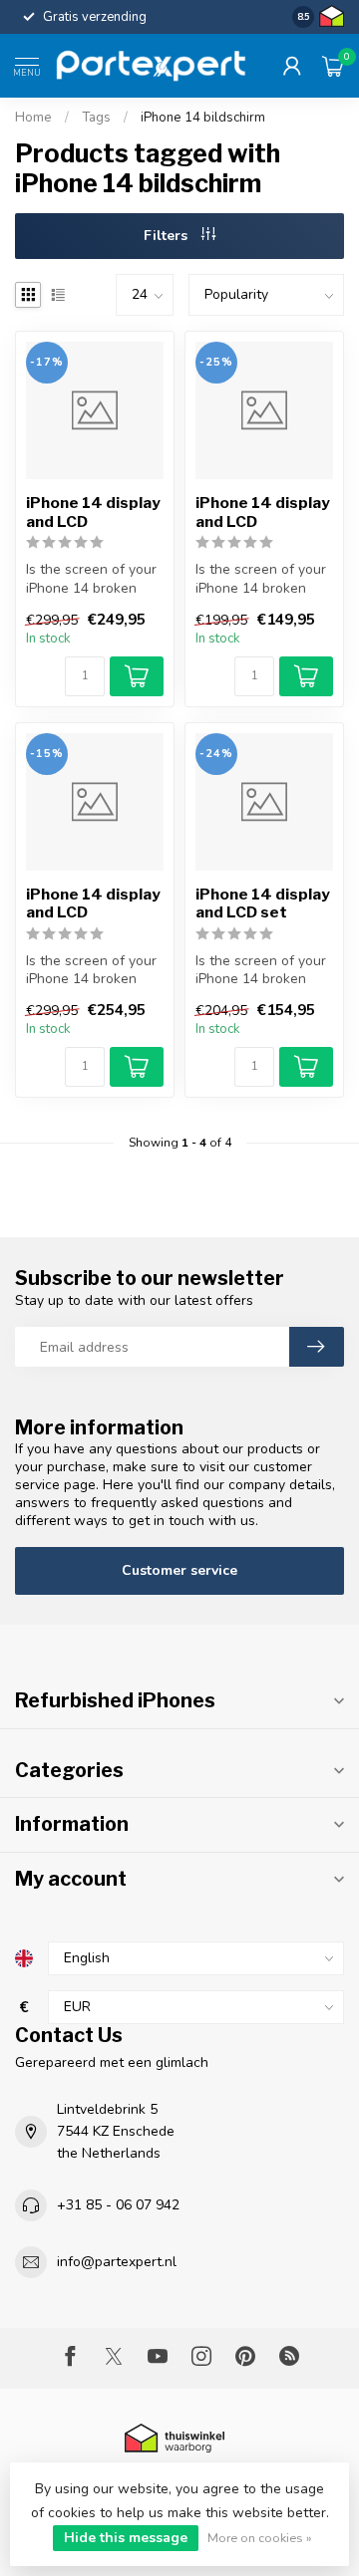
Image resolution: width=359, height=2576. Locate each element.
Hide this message (126, 2538)
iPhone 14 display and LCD (93, 512)
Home (33, 118)
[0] (333, 66)
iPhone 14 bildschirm (203, 118)
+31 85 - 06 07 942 (118, 2205)
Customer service (179, 1570)
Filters (168, 236)
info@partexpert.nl (117, 2262)
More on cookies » (260, 2538)
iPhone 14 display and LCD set (263, 903)
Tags (96, 118)
